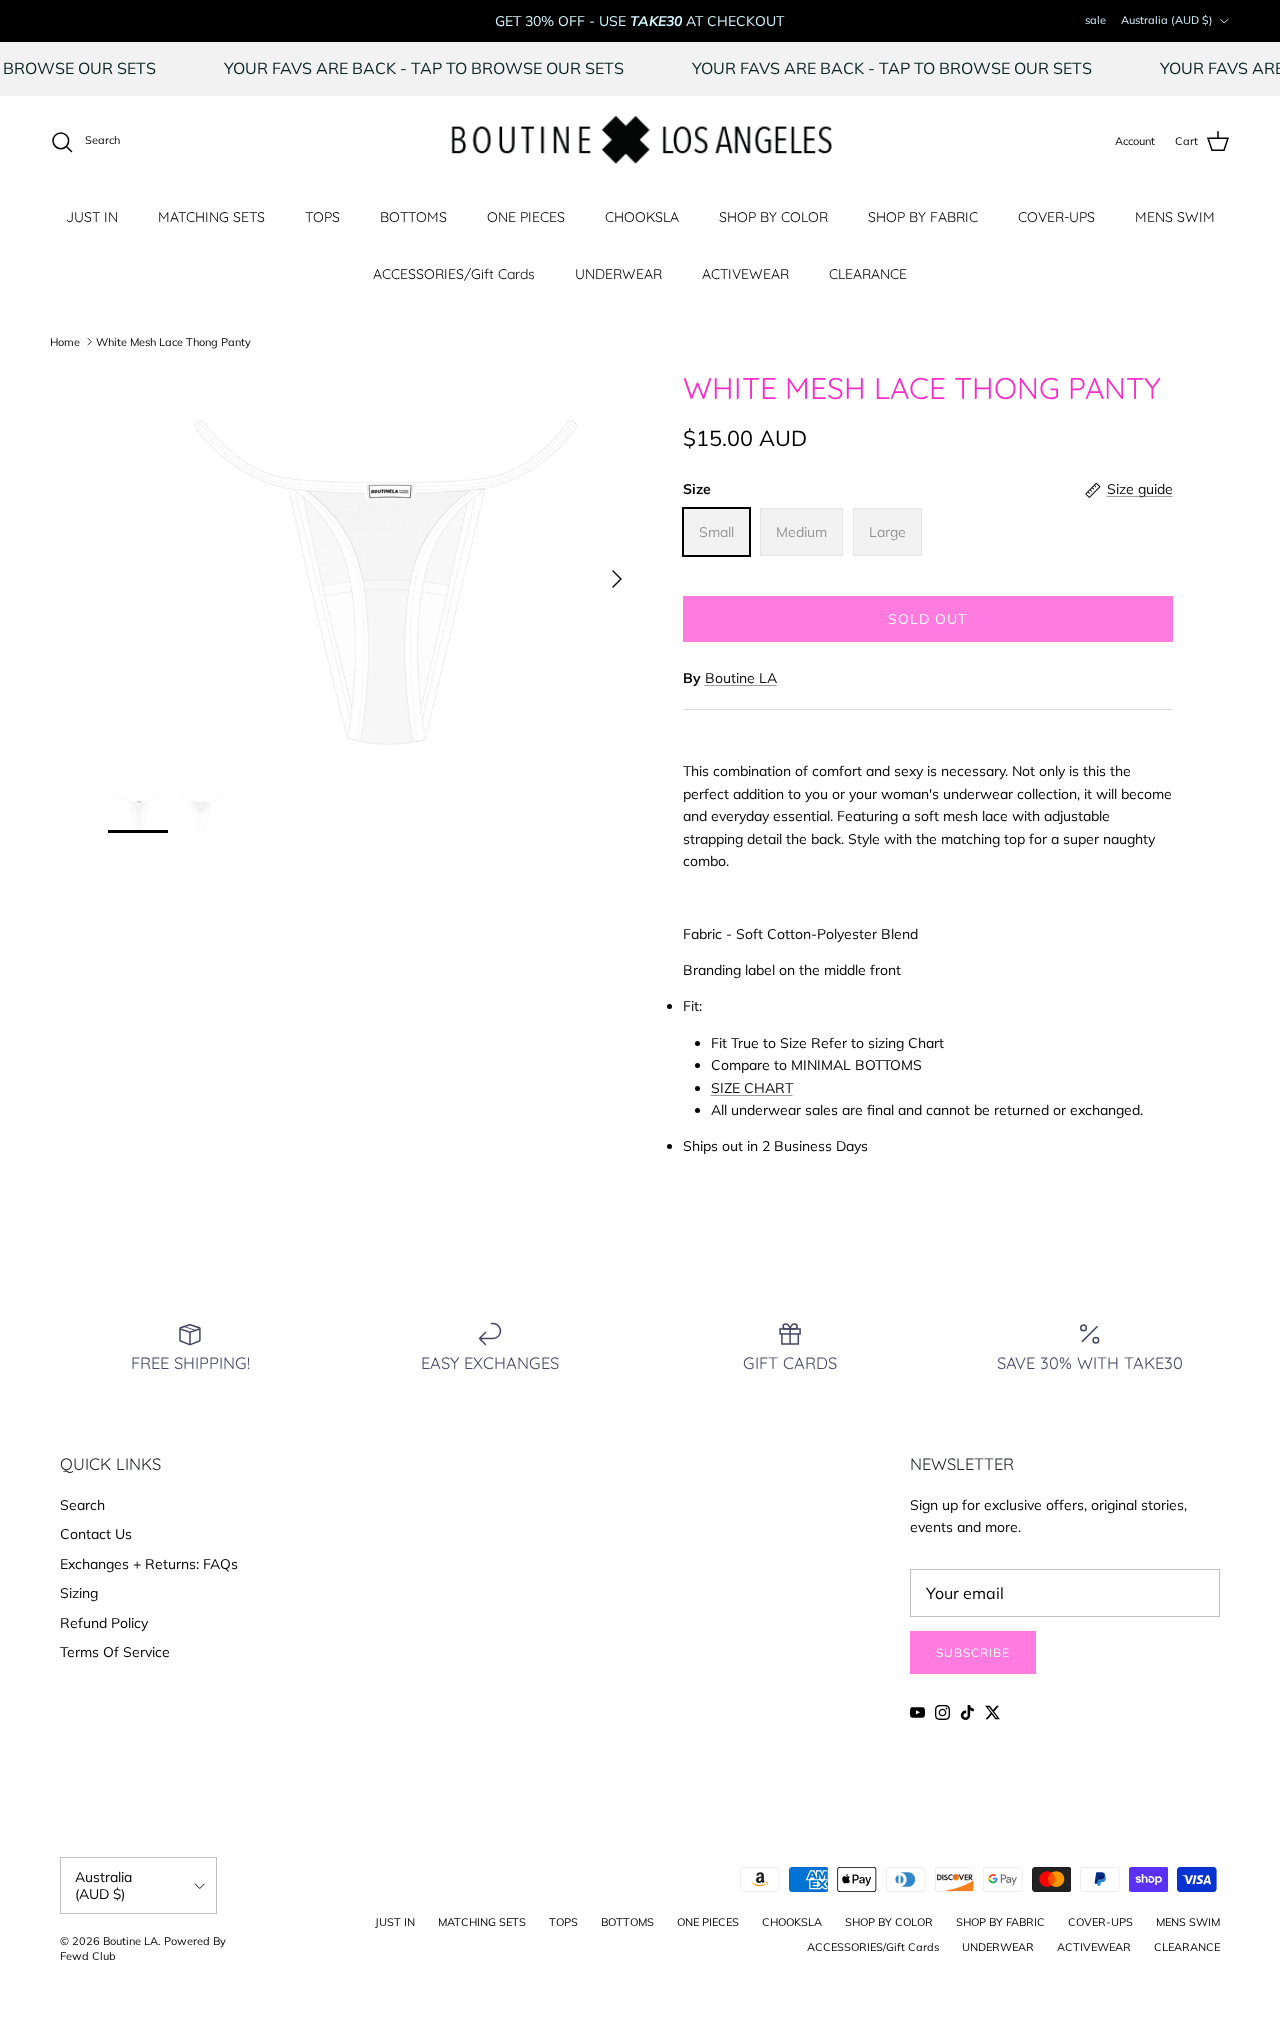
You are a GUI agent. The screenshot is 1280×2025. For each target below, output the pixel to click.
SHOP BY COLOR (773, 217)
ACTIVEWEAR (745, 274)
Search (82, 1505)
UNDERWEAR (618, 274)
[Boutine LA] (640, 142)
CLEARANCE (868, 274)
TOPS (322, 217)
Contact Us (96, 1534)
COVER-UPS (1056, 217)
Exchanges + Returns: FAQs (149, 1564)
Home (65, 341)
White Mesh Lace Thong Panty (173, 341)
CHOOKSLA (642, 217)
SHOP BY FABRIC (923, 217)
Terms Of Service (115, 1652)
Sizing (79, 1593)
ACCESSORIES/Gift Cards (454, 274)
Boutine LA (741, 678)
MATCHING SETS (211, 217)
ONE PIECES (526, 217)
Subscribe (973, 1652)
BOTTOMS (413, 217)
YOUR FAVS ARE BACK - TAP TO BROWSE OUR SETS (452, 68)
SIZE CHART (752, 1088)
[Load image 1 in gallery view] (373, 569)
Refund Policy (104, 1623)
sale (1095, 20)
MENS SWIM (1175, 217)
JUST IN (92, 217)
